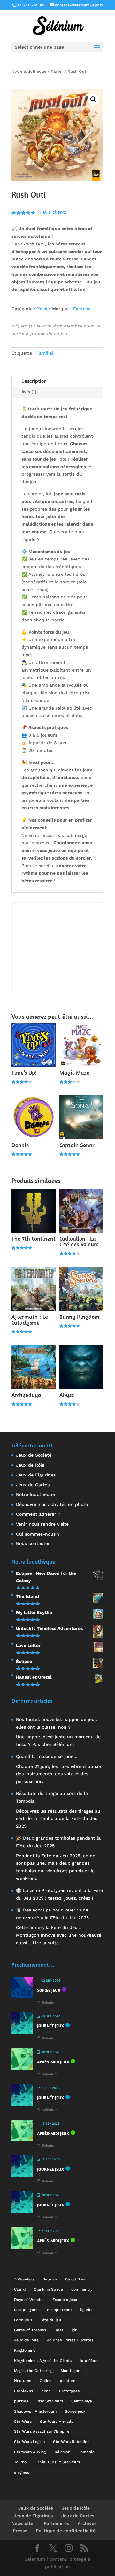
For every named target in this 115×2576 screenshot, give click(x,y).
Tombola (87, 2452)
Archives (87, 2523)
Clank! (20, 2289)
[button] (93, 99)
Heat (59, 2330)
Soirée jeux (75, 2411)
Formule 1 (23, 2320)
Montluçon (70, 2371)
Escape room (59, 2310)
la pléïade (89, 2361)
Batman (50, 2279)
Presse (20, 2531)
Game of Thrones (30, 2330)
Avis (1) (29, 392)
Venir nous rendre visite (42, 1524)
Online (46, 2381)
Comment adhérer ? (38, 1514)
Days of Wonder (29, 2300)
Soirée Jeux (49, 1990)
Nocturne (23, 2381)
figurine (87, 2310)
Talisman (62, 2452)
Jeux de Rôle (30, 1465)
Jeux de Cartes (33, 1485)
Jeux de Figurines (36, 1475)
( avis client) (52, 212)
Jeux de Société (34, 1455)
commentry (82, 2289)
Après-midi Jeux (53, 2062)
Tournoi (21, 2462)
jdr (74, 2330)
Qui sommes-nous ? (38, 1534)
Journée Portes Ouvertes (70, 2340)
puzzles (21, 2401)
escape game (26, 2310)
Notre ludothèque (29, 71)
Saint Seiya (82, 2401)
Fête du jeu (51, 2320)
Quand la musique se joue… (47, 1756)
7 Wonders (24, 2279)
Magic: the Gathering (33, 2371)
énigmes (22, 2472)
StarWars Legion (29, 2442)
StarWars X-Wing (30, 2452)
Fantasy (82, 309)
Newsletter (23, 2523)
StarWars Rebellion (71, 2442)
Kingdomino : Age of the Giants (43, 2361)
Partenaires (56, 2523)
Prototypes (69, 2391)
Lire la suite (46, 1943)
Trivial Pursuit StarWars (58, 2462)
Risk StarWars (50, 2401)
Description (34, 381)
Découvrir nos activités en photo (52, 1504)
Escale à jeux (65, 2300)
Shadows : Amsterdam (35, 2411)
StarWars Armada (57, 2422)
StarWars (23, 2422)
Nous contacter (33, 1543)
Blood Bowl (76, 2279)
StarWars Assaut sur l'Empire (42, 2431)
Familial (45, 353)
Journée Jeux (50, 2026)
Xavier (57, 71)
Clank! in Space (48, 2289)
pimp (46, 2391)
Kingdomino (25, 2350)
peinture (68, 2381)
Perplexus (23, 2391)
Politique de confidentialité (66, 2531)
